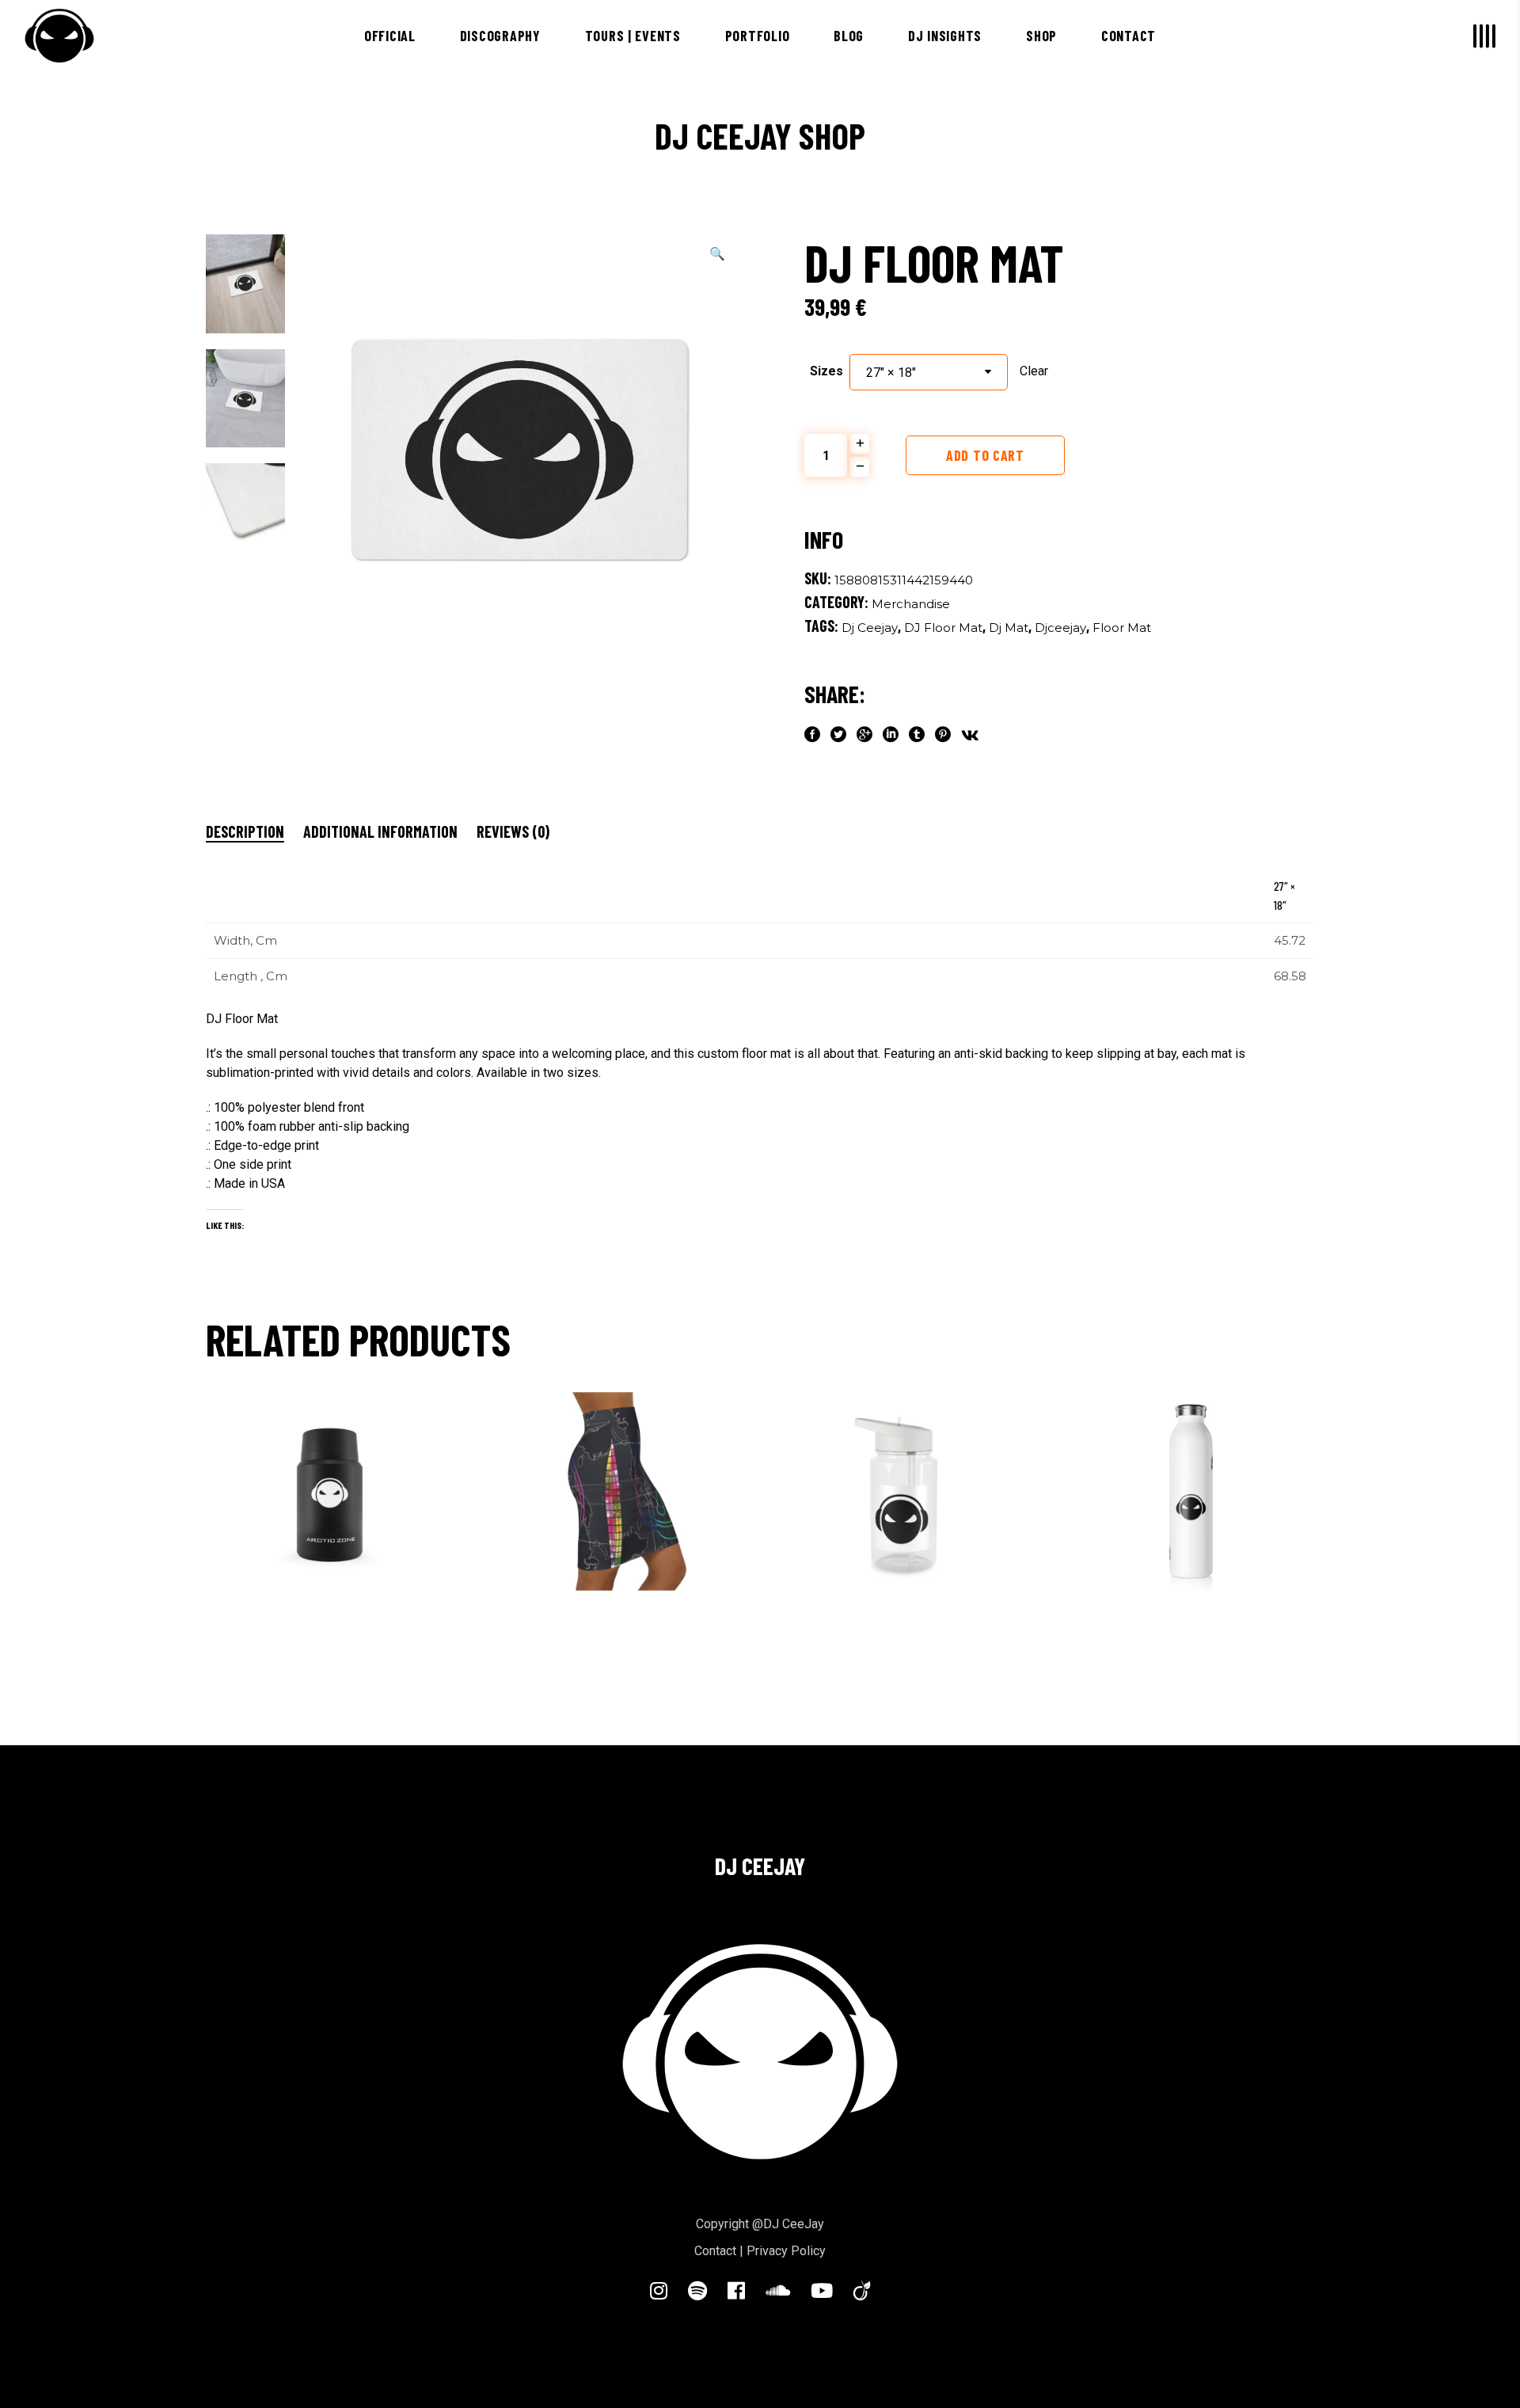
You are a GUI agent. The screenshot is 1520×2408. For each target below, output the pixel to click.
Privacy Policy (786, 2251)
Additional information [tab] (380, 831)
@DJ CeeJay (788, 2224)
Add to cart (985, 455)
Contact (715, 2251)
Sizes (826, 371)
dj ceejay (870, 628)
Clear (1034, 371)
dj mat (1009, 628)
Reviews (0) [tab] (513, 831)
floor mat (1122, 628)
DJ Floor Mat (943, 628)
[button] (717, 254)
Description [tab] (245, 831)
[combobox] (929, 372)
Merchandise (911, 604)
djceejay (1060, 628)
